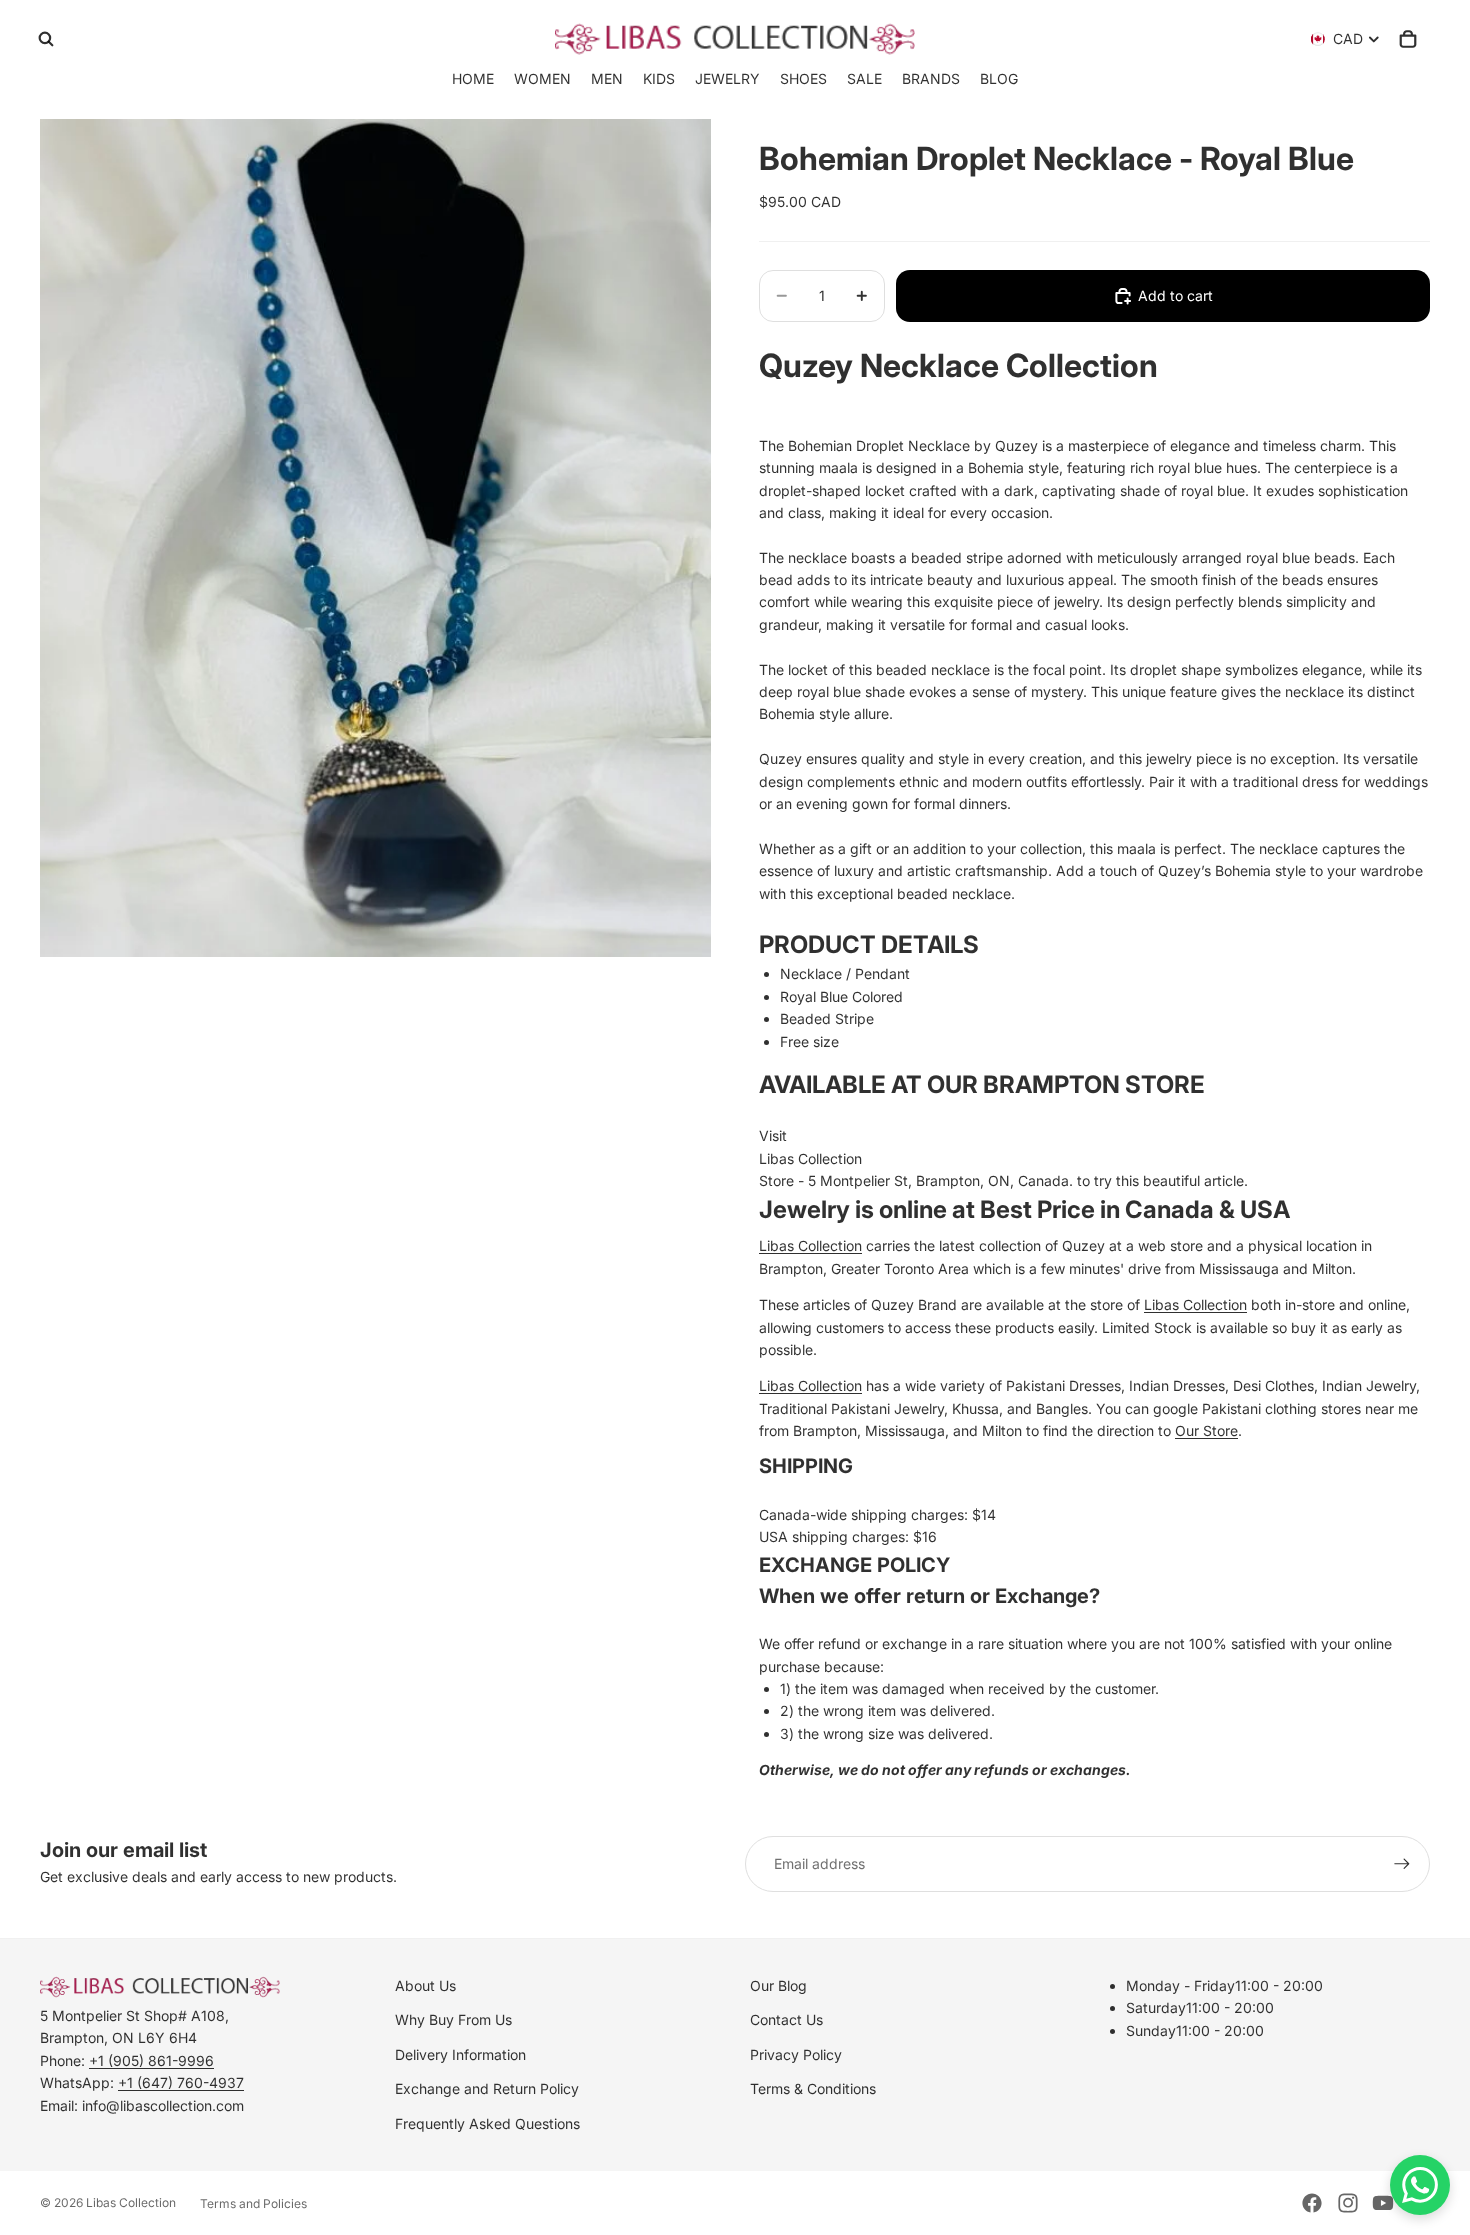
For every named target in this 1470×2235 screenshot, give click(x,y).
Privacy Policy (796, 2054)
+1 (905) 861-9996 (151, 2060)
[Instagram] (1348, 2203)
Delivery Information (460, 2054)
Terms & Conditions (813, 2088)
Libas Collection (810, 1158)
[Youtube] (1383, 2203)
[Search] (46, 39)
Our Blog (778, 1985)
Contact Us (786, 2019)
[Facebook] (1312, 2203)
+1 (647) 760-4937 (181, 2082)
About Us (425, 1985)
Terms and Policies (253, 2203)
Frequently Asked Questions (487, 2123)
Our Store (1206, 1430)
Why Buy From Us (453, 2019)
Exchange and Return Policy (487, 2088)
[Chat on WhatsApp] (1420, 2185)
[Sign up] (1402, 1864)
